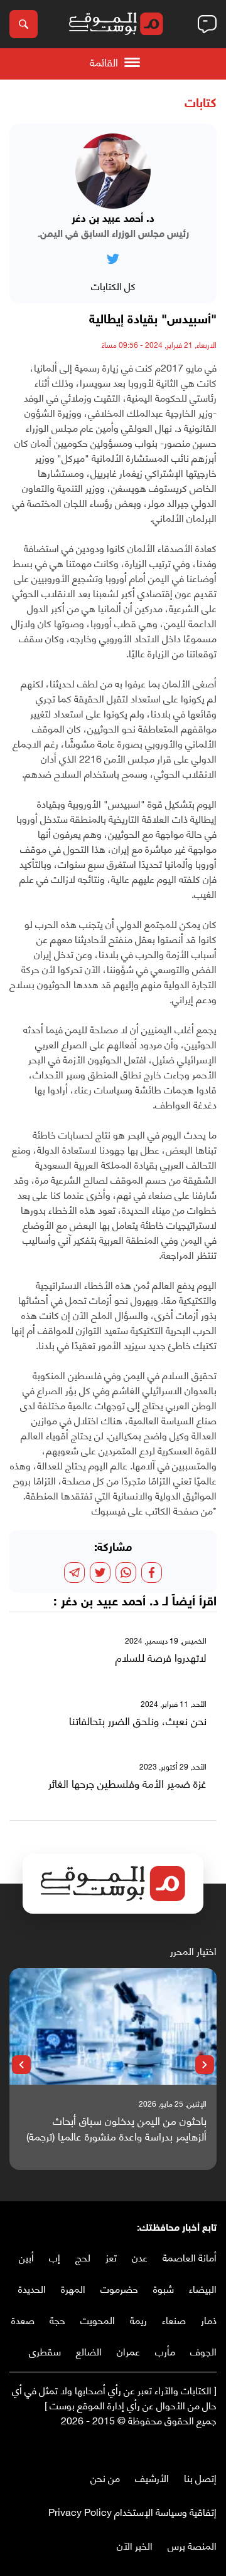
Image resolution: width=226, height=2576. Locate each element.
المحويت (98, 2319)
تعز (111, 2257)
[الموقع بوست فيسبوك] (210, 2446)
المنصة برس (192, 2545)
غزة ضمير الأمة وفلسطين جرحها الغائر (127, 1783)
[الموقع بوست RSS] (160, 2446)
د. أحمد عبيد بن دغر (110, 1602)
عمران (128, 2351)
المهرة (73, 2288)
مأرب (165, 2351)
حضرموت (119, 2288)
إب (55, 2257)
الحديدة (32, 2288)
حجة (57, 2319)
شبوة (164, 2288)
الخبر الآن (135, 2545)
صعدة (23, 2319)
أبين (26, 2257)
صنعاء (174, 2319)
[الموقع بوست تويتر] (198, 2446)
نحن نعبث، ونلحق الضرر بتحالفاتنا (138, 1721)
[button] (205, 2065)
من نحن (105, 2477)
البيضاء (203, 2288)
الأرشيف (152, 2477)
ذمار (209, 2319)
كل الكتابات (113, 285)
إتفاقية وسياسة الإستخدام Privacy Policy (132, 2511)
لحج (83, 2257)
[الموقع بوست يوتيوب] (185, 2446)
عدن (140, 2257)
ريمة (138, 2319)
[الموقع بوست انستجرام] (173, 2446)
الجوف (203, 2351)
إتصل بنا (200, 2477)
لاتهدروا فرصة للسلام (161, 1657)
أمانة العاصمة (190, 2257)
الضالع (89, 2351)
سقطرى (45, 2351)
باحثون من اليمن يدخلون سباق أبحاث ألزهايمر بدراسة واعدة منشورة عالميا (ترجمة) (116, 2128)
